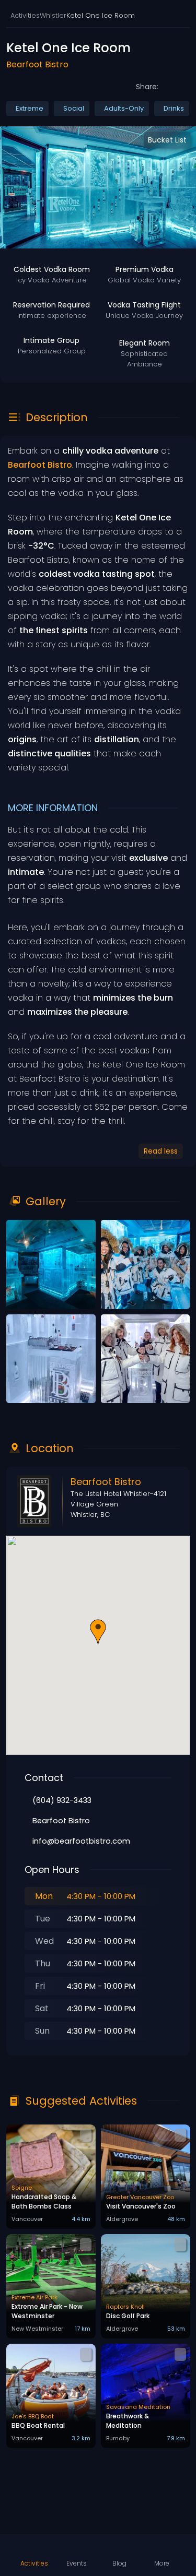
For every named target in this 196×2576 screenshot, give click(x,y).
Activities (25, 15)
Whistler (53, 15)
